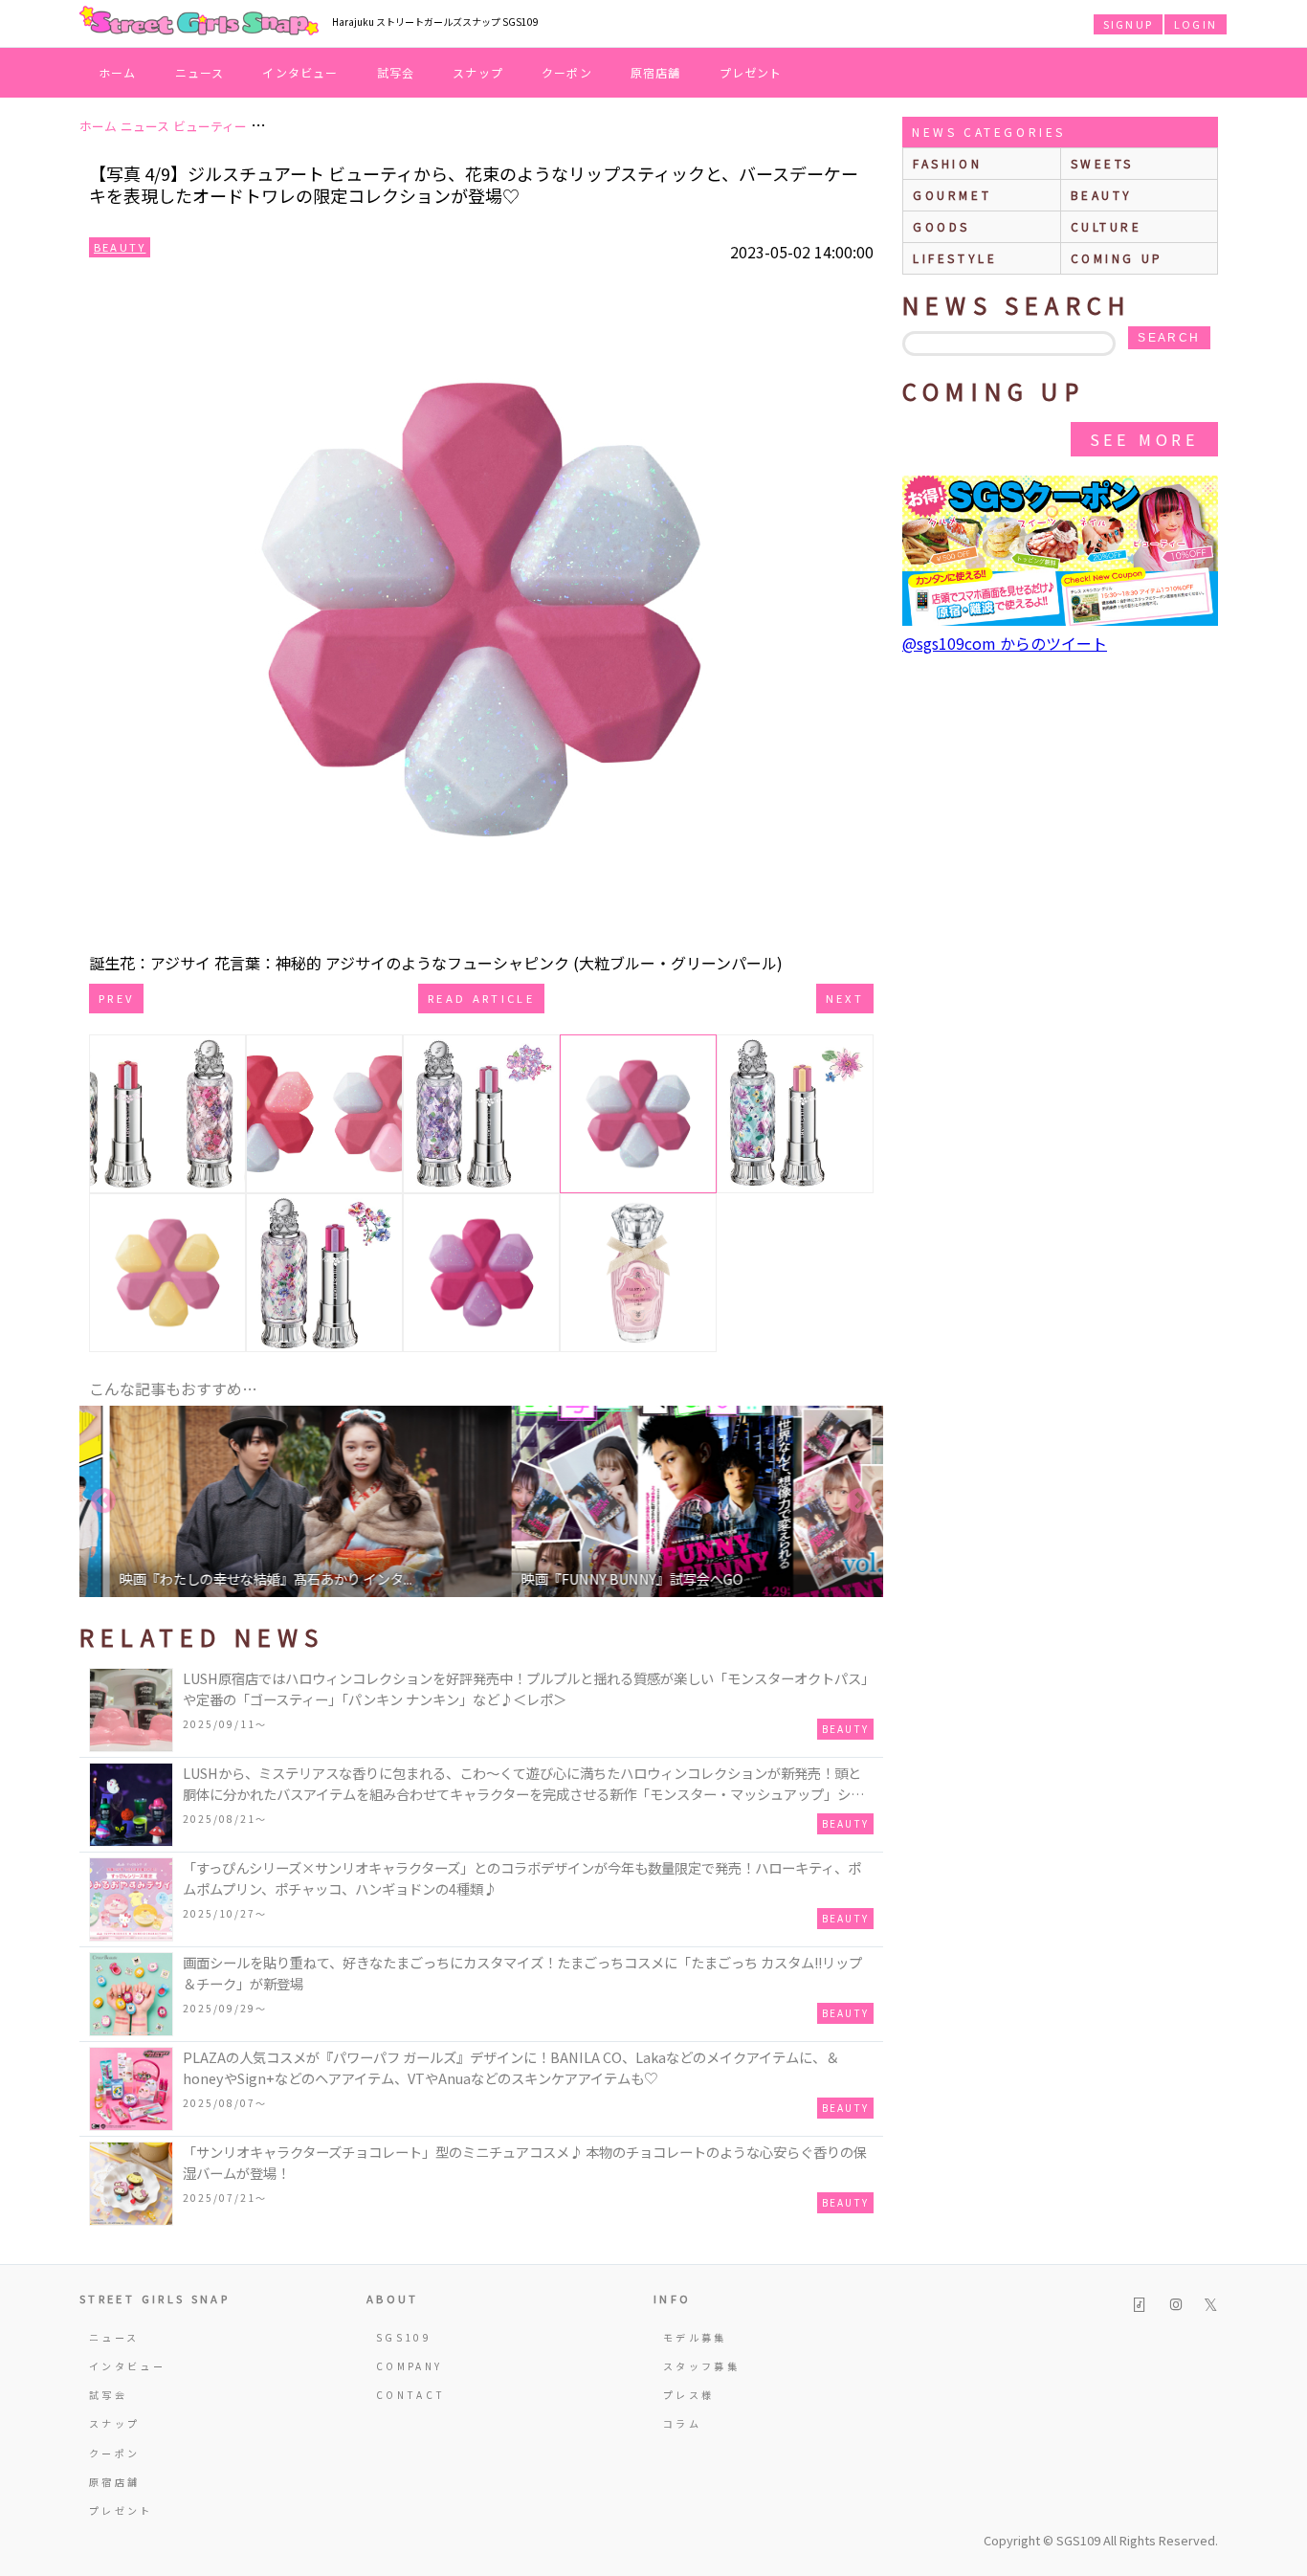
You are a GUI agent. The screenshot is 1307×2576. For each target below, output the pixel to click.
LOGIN (1196, 24)
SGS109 (404, 2337)
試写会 (396, 72)
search (1169, 338)
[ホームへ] (199, 22)
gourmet (952, 195)
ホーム (118, 72)
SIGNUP (1128, 24)
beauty (1102, 195)
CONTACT (411, 2395)
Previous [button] (103, 1501)
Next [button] (859, 1501)
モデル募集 (695, 2337)
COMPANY (410, 2366)
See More (1144, 439)
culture (1107, 226)
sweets (1103, 163)
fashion (947, 163)
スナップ (478, 72)
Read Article (481, 998)
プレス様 (688, 2395)
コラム (682, 2423)
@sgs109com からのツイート (1005, 643)
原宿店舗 (656, 72)
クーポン (567, 72)
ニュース (200, 72)
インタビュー (300, 72)
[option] (280, 1501)
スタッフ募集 (701, 2366)
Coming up (1117, 258)
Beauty (120, 247)
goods (941, 226)
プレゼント (751, 72)
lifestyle (955, 258)
